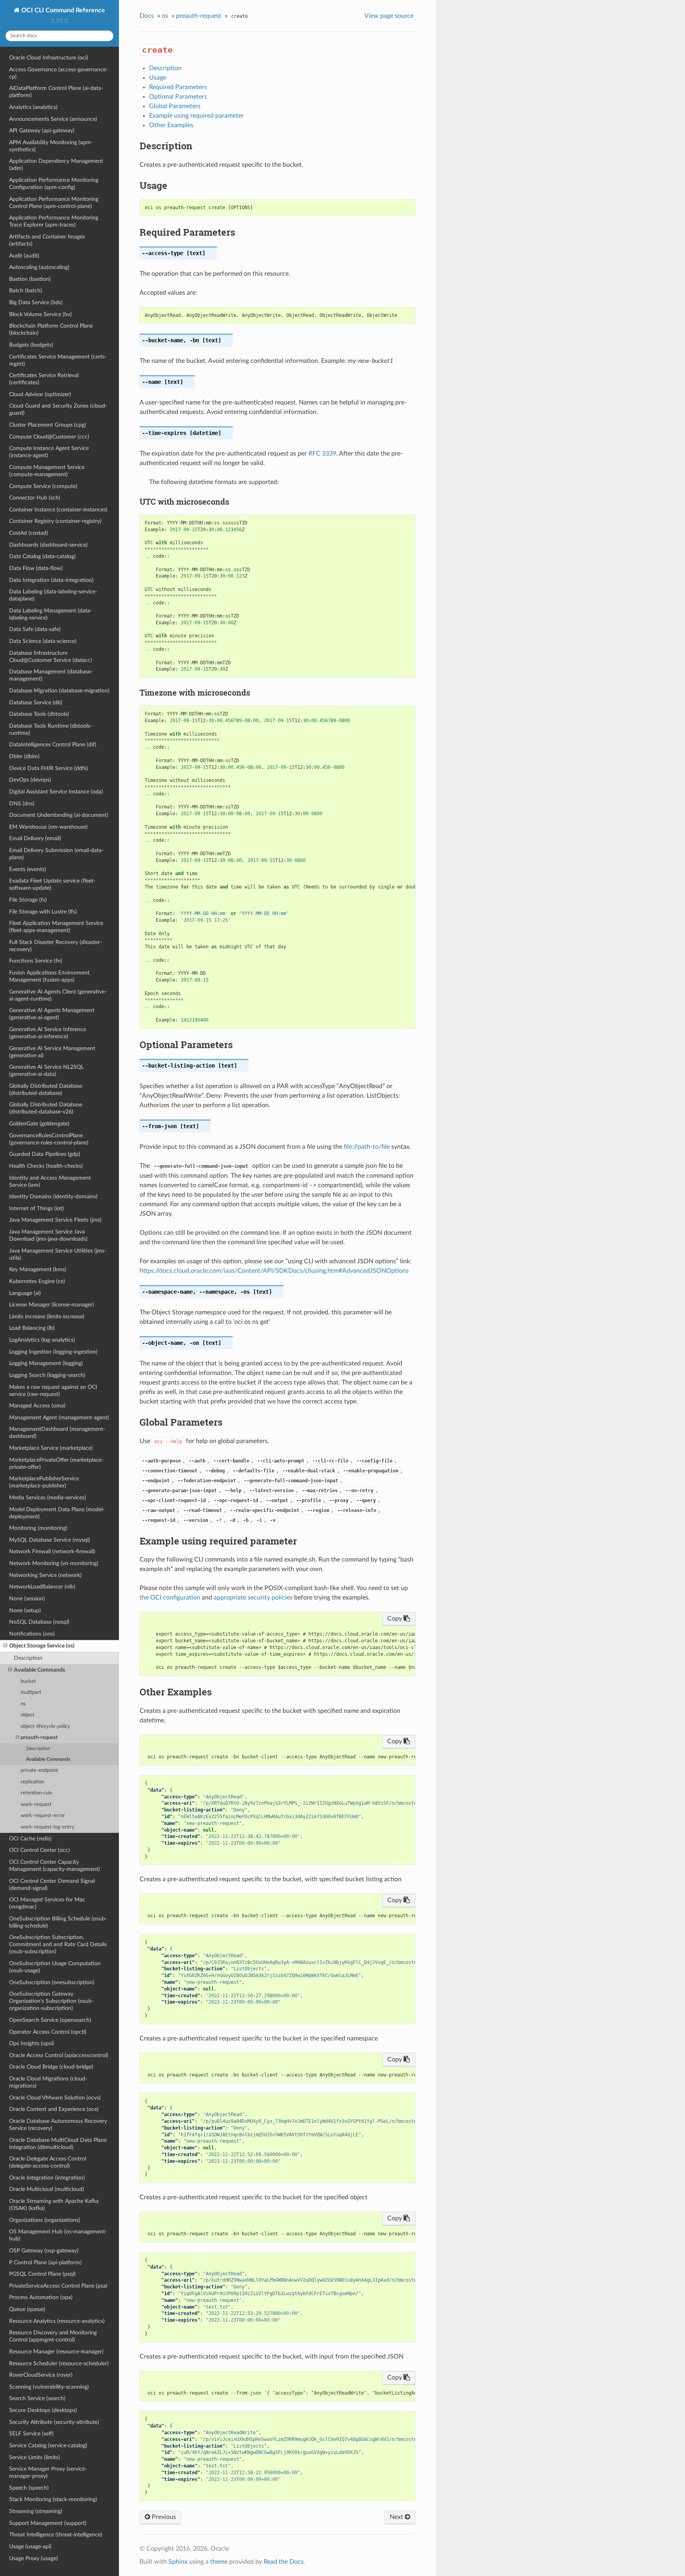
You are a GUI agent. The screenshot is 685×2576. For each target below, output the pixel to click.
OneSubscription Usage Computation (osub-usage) (55, 1967)
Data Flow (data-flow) (36, 568)
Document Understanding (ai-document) (59, 815)
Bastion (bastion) (30, 279)
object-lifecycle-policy (45, 1727)
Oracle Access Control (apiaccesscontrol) (59, 2055)
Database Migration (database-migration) (59, 691)
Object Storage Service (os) (42, 1646)
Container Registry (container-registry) (55, 521)
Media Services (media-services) (48, 1498)
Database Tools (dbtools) (39, 714)
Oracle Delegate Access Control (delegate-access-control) (48, 2162)
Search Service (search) (37, 2398)
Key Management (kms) (38, 1269)
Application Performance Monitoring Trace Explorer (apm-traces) (54, 221)
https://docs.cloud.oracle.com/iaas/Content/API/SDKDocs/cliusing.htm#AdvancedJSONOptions (274, 1271)
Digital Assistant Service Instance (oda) (56, 792)
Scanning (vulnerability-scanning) (49, 2387)
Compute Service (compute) (43, 486)
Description (28, 1658)
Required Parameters (178, 87)
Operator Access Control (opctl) (48, 2032)
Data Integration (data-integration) (51, 580)
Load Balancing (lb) (32, 1328)
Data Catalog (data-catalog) (42, 556)
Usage (158, 78)
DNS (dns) (22, 804)
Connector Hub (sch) (35, 498)
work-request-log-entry (48, 1827)
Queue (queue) (27, 2309)
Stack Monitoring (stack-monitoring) (53, 2499)
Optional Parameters (178, 97)
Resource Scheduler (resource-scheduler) (59, 2363)
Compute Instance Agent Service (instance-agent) (49, 452)
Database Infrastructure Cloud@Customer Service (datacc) (51, 657)
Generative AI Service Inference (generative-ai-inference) (48, 1033)
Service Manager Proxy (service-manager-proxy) (48, 2472)
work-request (36, 1805)
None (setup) (25, 1610)
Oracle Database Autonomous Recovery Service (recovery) (58, 2125)
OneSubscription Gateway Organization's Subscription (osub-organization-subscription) (51, 2001)
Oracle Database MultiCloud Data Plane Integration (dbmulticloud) (58, 2144)
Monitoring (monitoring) (38, 1528)
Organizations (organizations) (45, 2220)
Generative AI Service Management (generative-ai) (52, 1052)
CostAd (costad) (29, 533)
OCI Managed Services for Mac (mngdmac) (47, 1903)
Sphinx (178, 2562)
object (28, 1715)
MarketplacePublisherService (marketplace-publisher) (44, 1482)
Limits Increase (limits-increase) (47, 1317)
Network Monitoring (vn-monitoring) (54, 1563)
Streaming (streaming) (36, 2511)
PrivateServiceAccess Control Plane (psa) (58, 2286)
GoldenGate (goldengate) (39, 1124)
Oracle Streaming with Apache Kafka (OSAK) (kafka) (54, 2205)
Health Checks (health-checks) (46, 1166)
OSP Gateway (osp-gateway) (44, 2251)
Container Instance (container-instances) (58, 510)
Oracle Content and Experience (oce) (54, 2109)
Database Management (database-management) (51, 675)
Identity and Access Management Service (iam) (50, 1181)
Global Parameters (175, 106)
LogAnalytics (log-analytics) (42, 1340)
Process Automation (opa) (41, 2297)
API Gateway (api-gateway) (42, 131)
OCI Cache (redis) (30, 1839)
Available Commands (39, 1670)
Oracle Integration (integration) (47, 2178)
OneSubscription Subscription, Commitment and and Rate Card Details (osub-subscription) (58, 1944)
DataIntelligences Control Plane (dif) (53, 745)
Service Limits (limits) (34, 2457)
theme (219, 2562)
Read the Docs (284, 2562)
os (165, 16)
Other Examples (171, 125)
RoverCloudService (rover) (41, 2375)
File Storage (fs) (28, 900)
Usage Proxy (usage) (33, 2558)
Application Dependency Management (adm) (56, 165)
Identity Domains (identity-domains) (53, 1196)
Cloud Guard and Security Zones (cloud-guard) (58, 409)
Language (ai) (25, 1293)
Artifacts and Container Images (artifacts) (47, 240)
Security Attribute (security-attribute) (54, 2422)
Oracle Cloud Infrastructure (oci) (49, 58)
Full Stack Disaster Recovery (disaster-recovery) (55, 946)
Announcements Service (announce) (53, 119)
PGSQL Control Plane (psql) (42, 2274)
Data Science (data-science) (43, 641)
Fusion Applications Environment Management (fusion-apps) (49, 976)
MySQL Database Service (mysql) (50, 1540)
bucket (28, 1681)
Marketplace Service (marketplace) (51, 1448)
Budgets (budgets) (31, 345)
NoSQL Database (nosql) (39, 1622)
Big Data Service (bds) (36, 302)
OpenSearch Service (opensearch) (50, 2020)
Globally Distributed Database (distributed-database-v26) (46, 1108)
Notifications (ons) (32, 1634)
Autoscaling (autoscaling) (39, 267)
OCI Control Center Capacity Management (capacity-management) (55, 1866)
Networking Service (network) (45, 1575)
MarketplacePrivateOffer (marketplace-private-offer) (56, 1463)
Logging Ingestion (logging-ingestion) (53, 1352)
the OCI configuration (170, 1598)
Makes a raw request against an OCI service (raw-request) (53, 1391)
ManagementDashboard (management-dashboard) (57, 1433)
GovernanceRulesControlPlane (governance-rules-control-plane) (49, 1139)
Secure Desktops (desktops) (43, 2410)
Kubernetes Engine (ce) (37, 1281)
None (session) (27, 1599)
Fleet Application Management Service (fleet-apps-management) (56, 927)
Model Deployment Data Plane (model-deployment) (57, 1513)
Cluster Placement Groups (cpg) (48, 425)
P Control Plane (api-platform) (45, 2262)
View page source (389, 16)
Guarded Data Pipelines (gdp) (45, 1154)
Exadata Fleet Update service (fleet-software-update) (52, 884)
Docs (147, 16)
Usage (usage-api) (30, 2546)
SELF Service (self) (31, 2434)
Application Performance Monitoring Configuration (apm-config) (54, 184)
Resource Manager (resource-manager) (56, 2352)
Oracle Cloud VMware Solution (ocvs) (55, 2098)
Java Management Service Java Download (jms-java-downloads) (48, 1235)
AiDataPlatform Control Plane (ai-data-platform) (56, 92)
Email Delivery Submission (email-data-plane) (56, 854)
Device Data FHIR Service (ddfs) (49, 768)
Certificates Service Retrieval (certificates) (44, 379)
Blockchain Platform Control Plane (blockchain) (51, 329)
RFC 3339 (322, 454)
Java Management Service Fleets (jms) (55, 1220)
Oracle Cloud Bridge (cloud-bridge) (51, 2067)
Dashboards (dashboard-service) (48, 545)
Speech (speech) (29, 2488)
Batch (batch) (26, 291)
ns (23, 1704)
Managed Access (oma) (37, 1406)
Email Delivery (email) (35, 838)
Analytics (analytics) (33, 107)
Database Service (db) (36, 703)
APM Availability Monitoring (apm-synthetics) (51, 146)
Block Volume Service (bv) (40, 314)
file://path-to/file (367, 1147)
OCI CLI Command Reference (62, 10)
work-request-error (43, 1816)
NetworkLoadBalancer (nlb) (42, 1587)
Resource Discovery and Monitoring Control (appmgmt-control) (53, 2336)
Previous (163, 2517)
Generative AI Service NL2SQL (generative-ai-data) (46, 1071)
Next (397, 2517)
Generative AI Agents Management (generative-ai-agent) (52, 1014)
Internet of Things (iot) (36, 1208)
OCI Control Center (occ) (39, 1850)
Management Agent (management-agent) (59, 1418)
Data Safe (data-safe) (35, 629)
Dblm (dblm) (24, 756)
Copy (395, 1619)
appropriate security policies (253, 1598)
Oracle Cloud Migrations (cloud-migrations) (48, 2082)
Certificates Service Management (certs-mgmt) (58, 360)
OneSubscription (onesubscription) (52, 1982)
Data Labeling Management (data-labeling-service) (51, 614)
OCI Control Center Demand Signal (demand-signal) (52, 1885)
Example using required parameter (196, 116)
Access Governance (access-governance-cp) (58, 73)
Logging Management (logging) (46, 1363)
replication (32, 1782)
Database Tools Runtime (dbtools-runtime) (51, 729)
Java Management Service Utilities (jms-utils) (58, 1254)
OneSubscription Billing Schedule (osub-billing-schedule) (58, 1922)
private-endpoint (39, 1770)
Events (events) (28, 869)
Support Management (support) (48, 2523)
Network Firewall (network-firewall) (52, 1551)
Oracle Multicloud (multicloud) (47, 2189)
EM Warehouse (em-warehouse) (48, 827)
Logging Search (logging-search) (47, 1375)
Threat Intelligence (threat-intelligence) (56, 2535)
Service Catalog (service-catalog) (48, 2445)
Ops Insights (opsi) (32, 2043)
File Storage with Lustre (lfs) (43, 912)
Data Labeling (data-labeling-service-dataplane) (53, 595)
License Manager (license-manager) (52, 1305)
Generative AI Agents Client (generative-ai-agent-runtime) (58, 995)
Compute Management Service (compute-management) (47, 471)
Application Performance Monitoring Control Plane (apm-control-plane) (54, 203)
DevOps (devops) (30, 780)
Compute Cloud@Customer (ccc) (49, 437)
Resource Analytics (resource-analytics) (57, 2321)
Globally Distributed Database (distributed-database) (46, 1090)
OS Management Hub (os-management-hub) (58, 2235)
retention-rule (36, 1793)
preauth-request (39, 1738)
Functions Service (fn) (36, 961)
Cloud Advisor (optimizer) (40, 394)
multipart (31, 1692)
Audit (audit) (24, 256)
